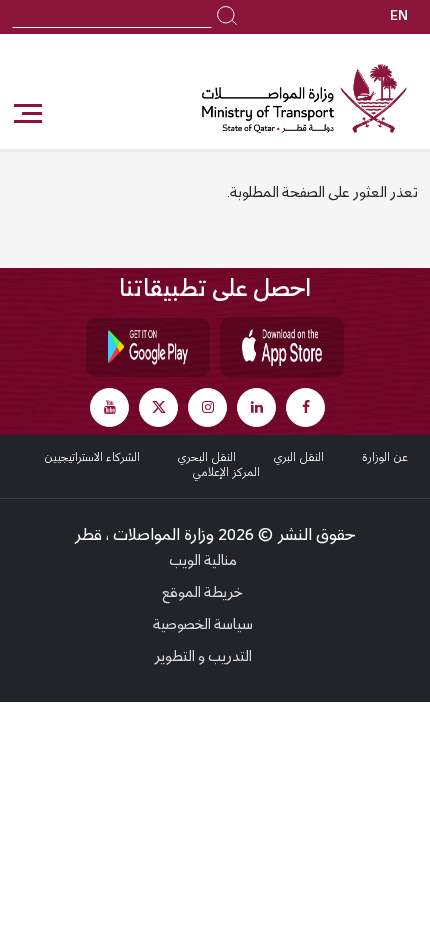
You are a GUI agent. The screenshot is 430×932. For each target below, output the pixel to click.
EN (399, 17)
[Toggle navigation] (27, 114)
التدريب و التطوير (203, 658)
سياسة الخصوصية (203, 626)
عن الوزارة (385, 458)
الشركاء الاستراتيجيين (92, 458)
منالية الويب (203, 562)
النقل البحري (207, 458)
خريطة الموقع (202, 594)
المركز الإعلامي (226, 473)
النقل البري (299, 458)
